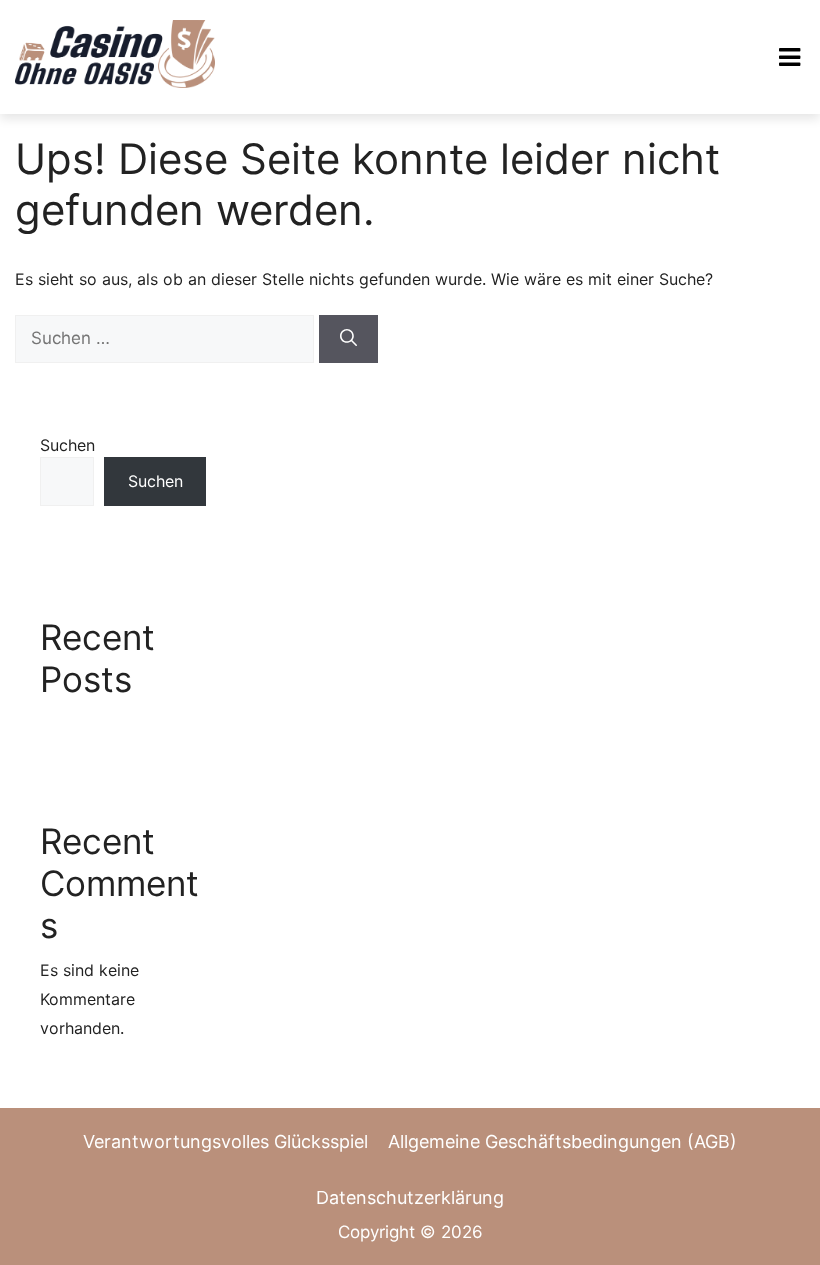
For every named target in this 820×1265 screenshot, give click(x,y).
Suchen (67, 445)
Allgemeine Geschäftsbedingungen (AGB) (562, 1141)
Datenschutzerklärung (410, 1197)
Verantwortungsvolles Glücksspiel (225, 1141)
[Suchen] (348, 339)
